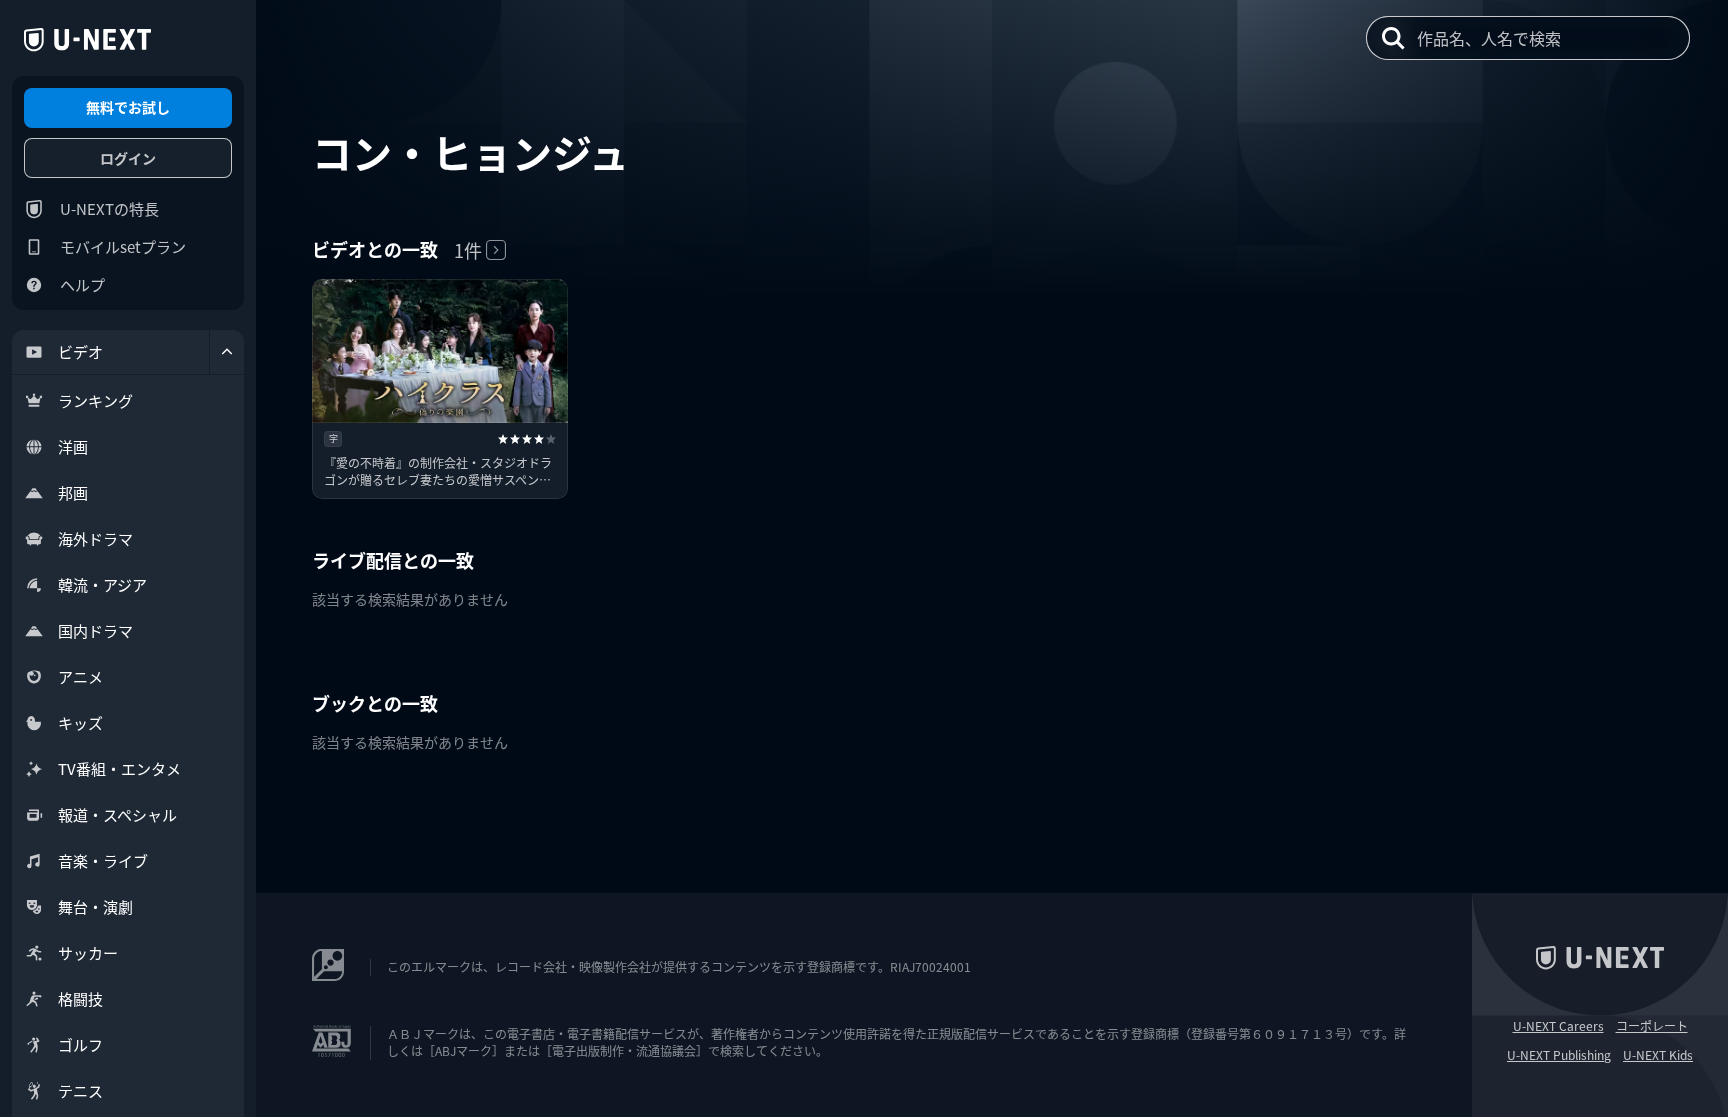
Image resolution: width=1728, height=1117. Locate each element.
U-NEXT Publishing (1559, 1055)
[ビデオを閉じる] (227, 352)
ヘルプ (82, 284)
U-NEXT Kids (1658, 1055)
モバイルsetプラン (123, 246)
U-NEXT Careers (1558, 1026)
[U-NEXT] (87, 40)
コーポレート (1652, 1026)
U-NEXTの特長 (109, 208)
